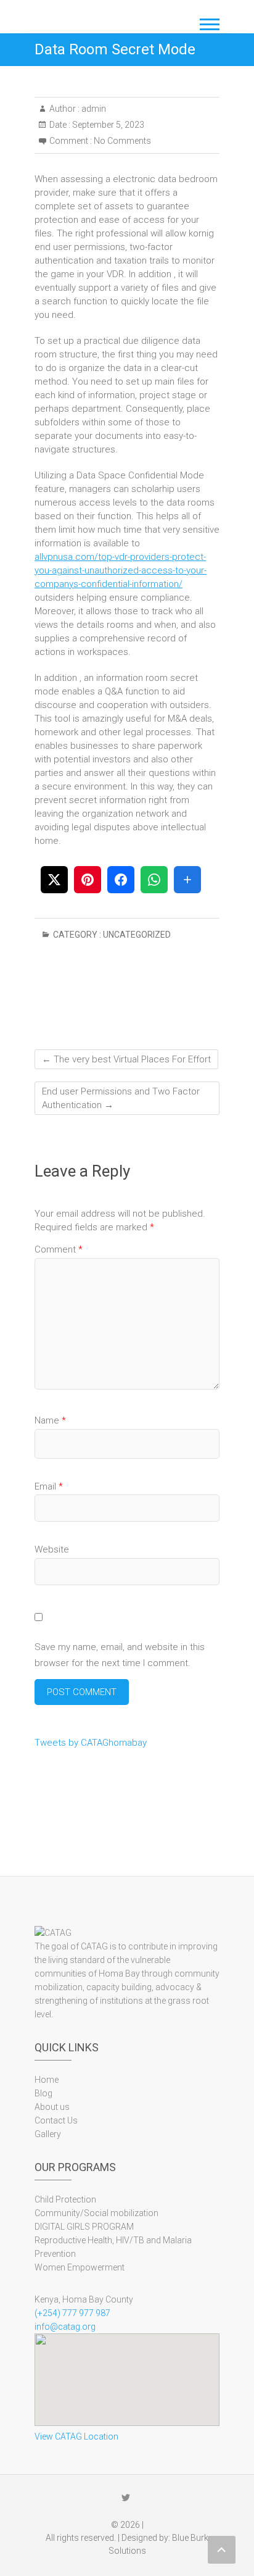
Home (47, 2080)
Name (50, 1420)
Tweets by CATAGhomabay (91, 1743)
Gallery (48, 2134)
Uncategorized (137, 935)
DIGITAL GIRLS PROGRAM (84, 2227)
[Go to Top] (222, 2550)
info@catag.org (65, 2327)
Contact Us (56, 2120)
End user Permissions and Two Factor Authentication (121, 1098)
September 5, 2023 (107, 125)
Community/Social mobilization (96, 2213)
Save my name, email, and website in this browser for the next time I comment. (120, 1655)
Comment (59, 1249)
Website (52, 1549)
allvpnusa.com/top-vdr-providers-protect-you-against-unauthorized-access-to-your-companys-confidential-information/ (121, 570)
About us (52, 2107)
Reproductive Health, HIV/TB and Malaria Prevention (113, 2247)
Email (49, 1486)
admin (93, 109)
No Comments (122, 141)
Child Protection (65, 2199)
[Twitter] (126, 2498)
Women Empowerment (80, 2267)
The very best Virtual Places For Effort (126, 1059)
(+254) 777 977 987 (72, 2313)
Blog (43, 2093)
